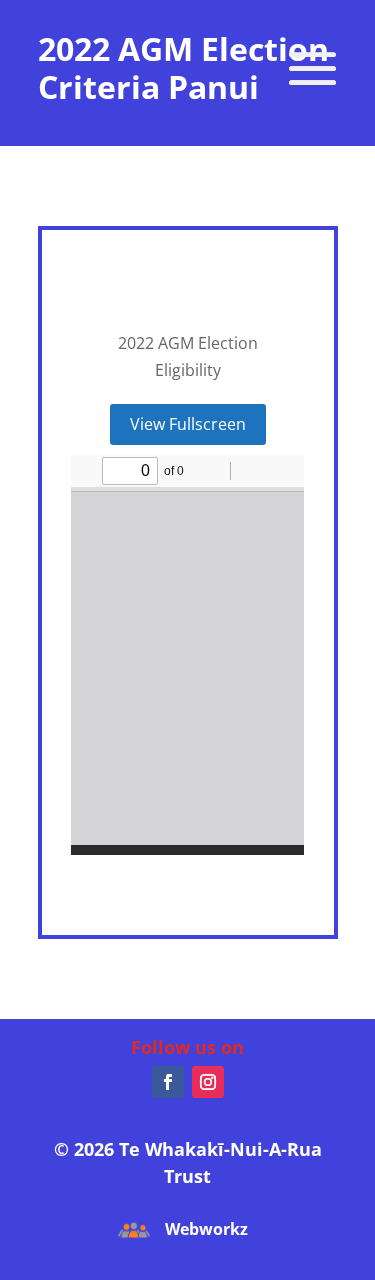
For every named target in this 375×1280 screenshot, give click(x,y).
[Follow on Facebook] (168, 1082)
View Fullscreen (188, 424)
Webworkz (206, 1229)
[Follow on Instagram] (208, 1082)
